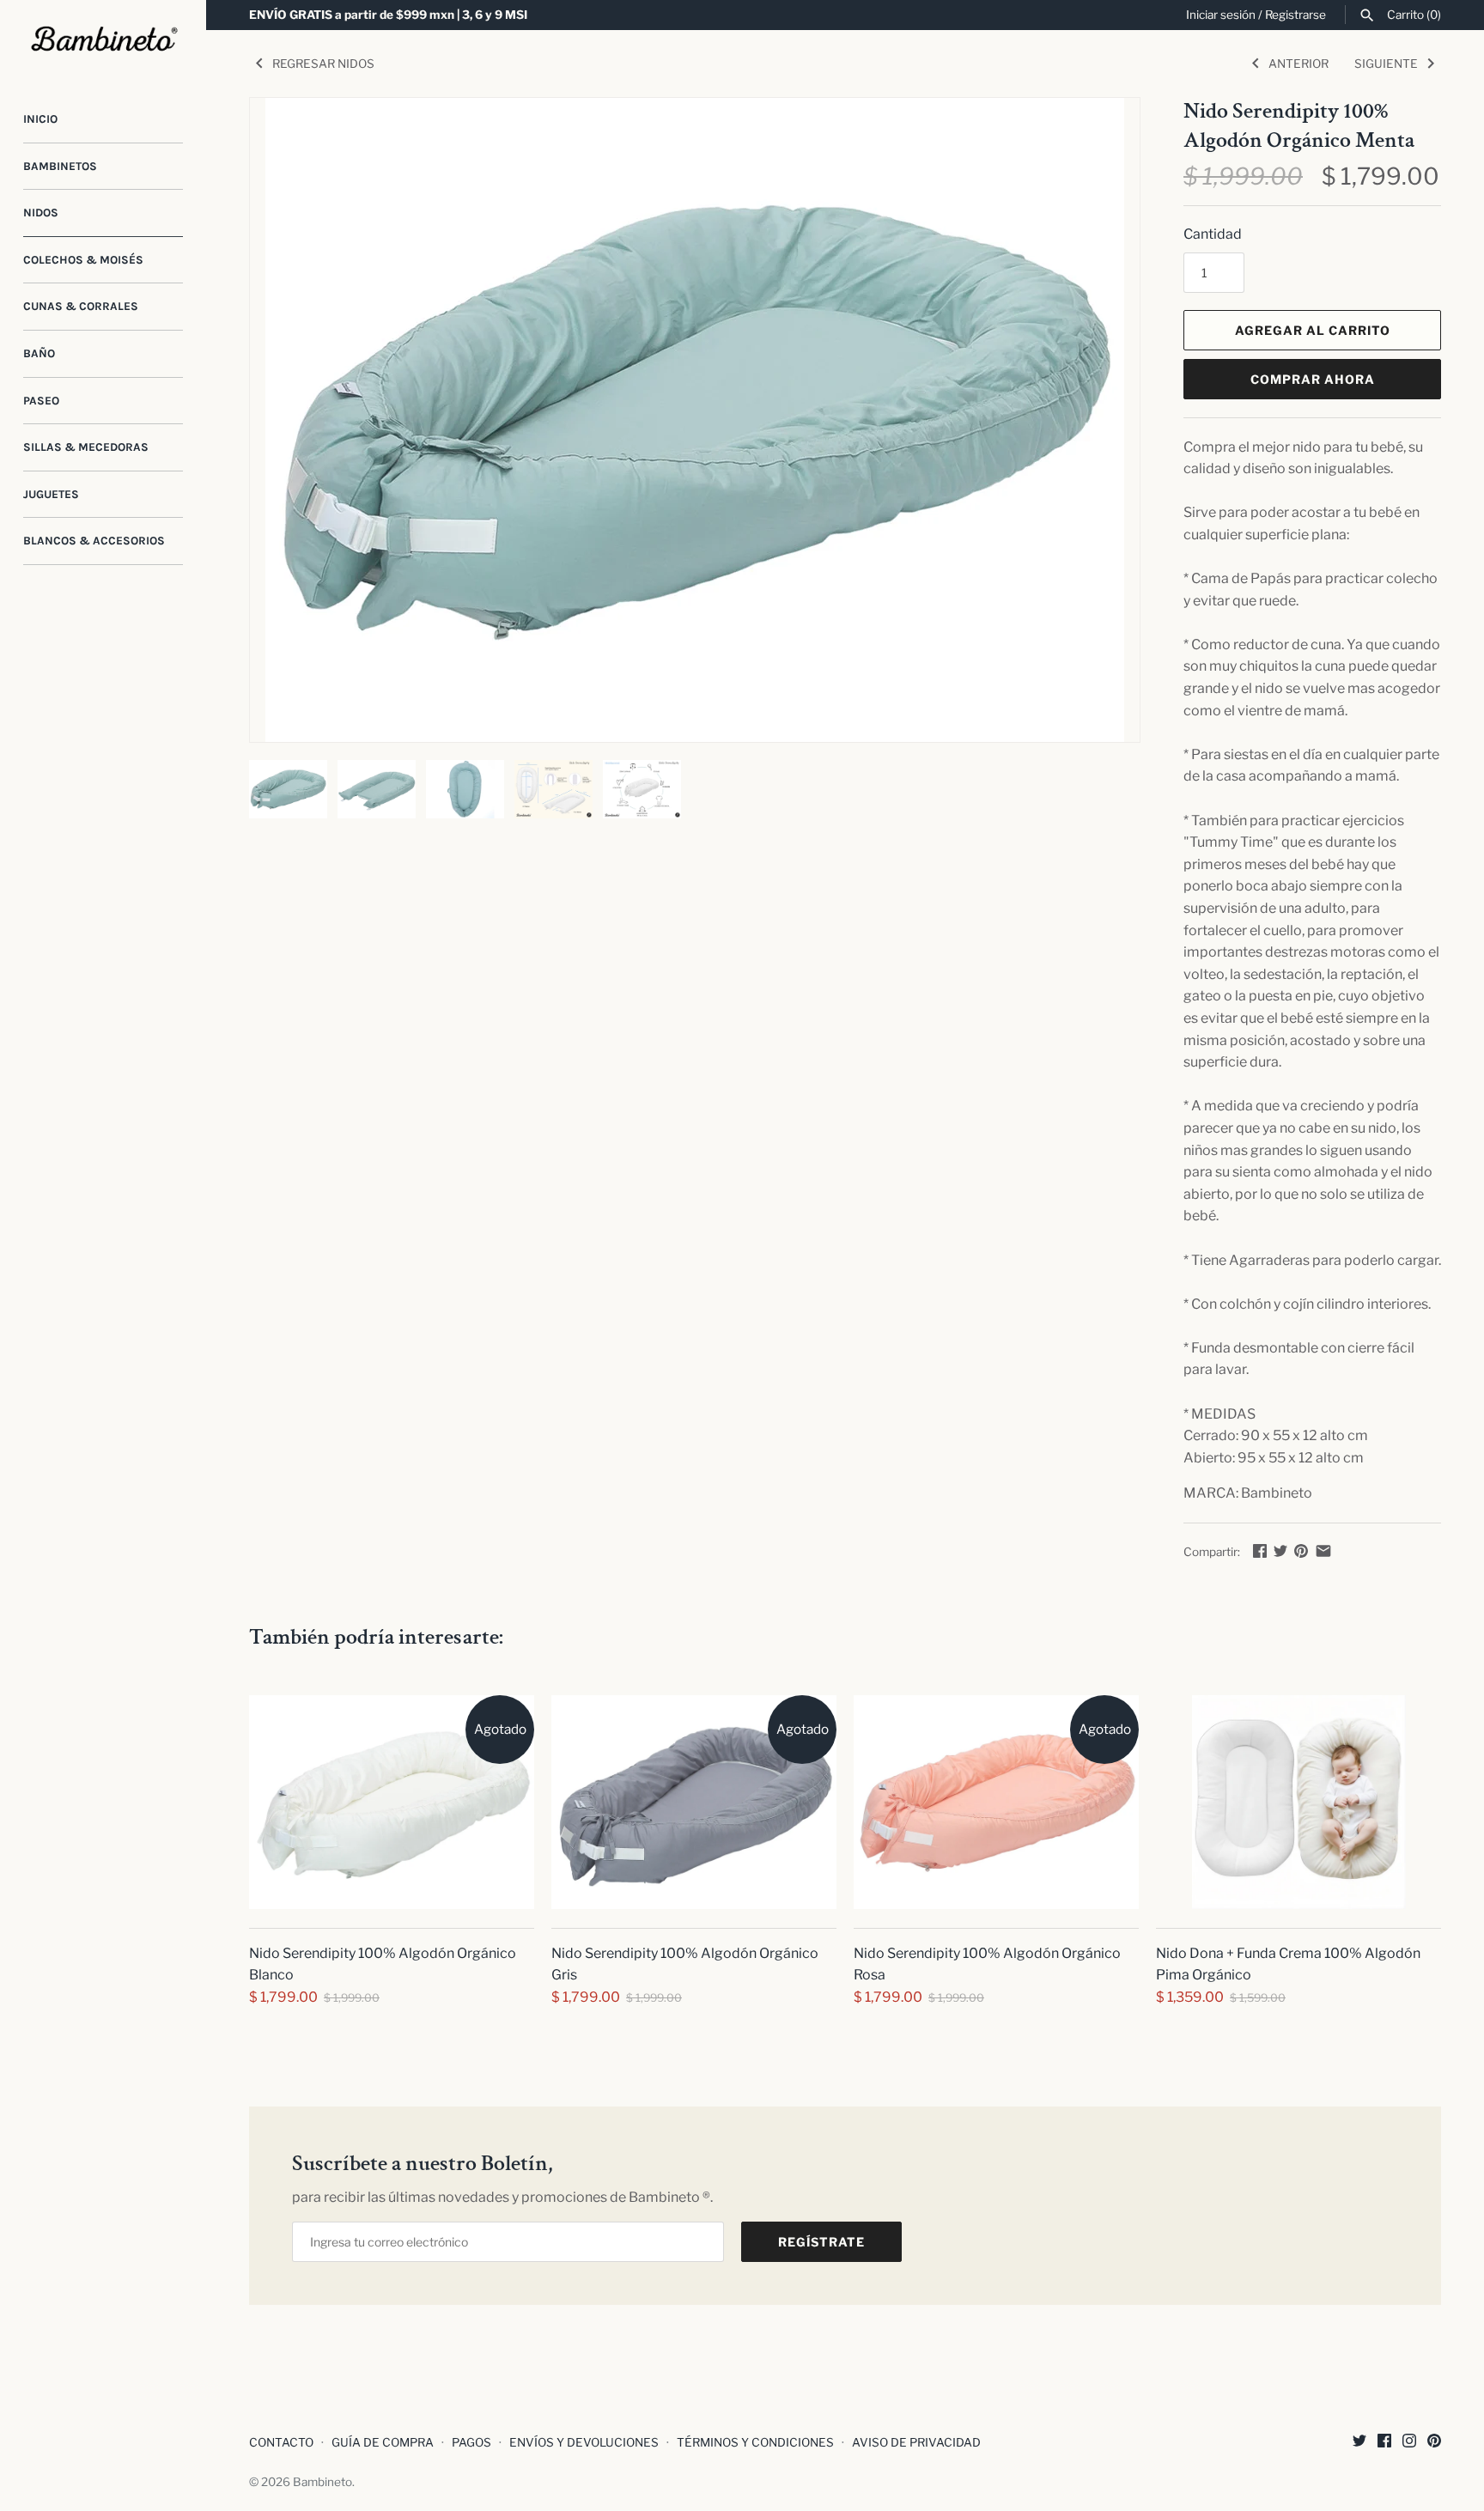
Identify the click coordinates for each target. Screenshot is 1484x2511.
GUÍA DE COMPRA (383, 2442)
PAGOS (471, 2442)
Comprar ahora (1313, 379)
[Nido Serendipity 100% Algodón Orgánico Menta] (695, 420)
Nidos (41, 213)
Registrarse (1295, 15)
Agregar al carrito (1313, 330)
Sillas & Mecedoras (86, 447)
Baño (39, 353)
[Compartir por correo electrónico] (1323, 1550)
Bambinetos (60, 166)
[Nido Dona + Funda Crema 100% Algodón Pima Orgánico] (1298, 1802)
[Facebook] (1384, 2444)
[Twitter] (1359, 2444)
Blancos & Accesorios (94, 541)
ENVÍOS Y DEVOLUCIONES (584, 2442)
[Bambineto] (103, 40)
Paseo (41, 401)
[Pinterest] (1434, 2444)
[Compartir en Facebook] (1260, 1550)
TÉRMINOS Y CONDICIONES (755, 2442)
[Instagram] (1409, 2444)
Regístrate (821, 2242)
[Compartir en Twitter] (1280, 1550)
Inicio (40, 119)
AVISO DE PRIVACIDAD (916, 2442)
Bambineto (322, 2482)
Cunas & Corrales (81, 306)
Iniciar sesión (1221, 15)
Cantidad (1213, 234)
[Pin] (1301, 1550)
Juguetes (51, 494)
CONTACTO (281, 2442)
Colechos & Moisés (83, 260)
